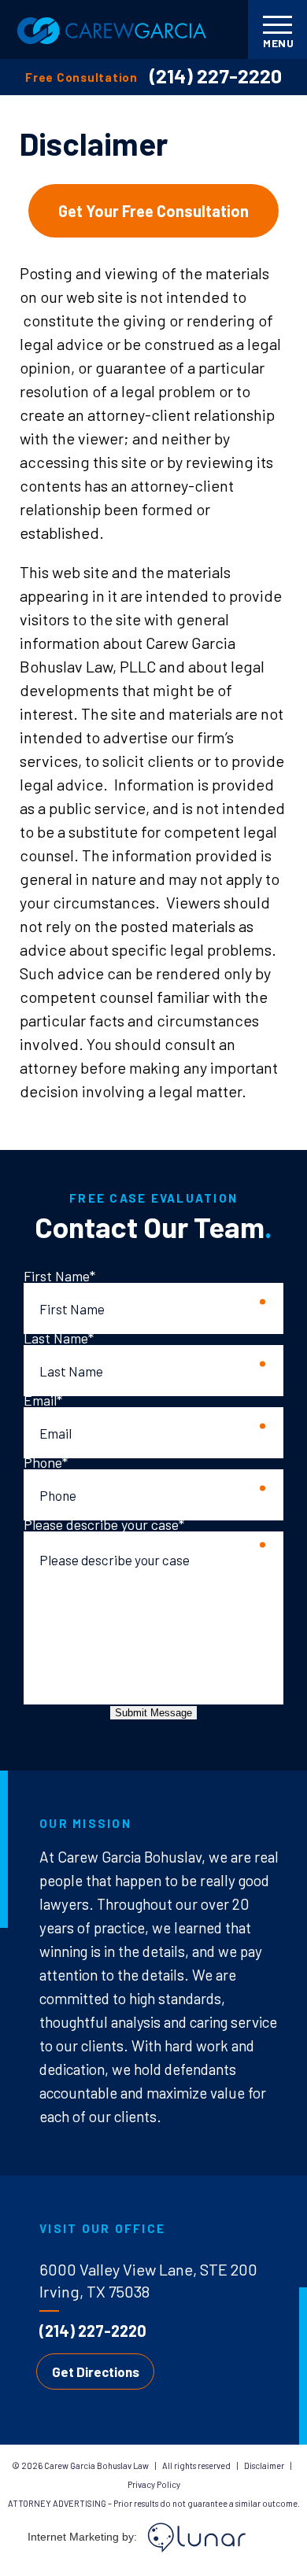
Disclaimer (265, 2465)
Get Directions (96, 2371)
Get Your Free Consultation (153, 211)
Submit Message (153, 1713)
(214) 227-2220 (216, 76)
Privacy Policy (154, 2484)
